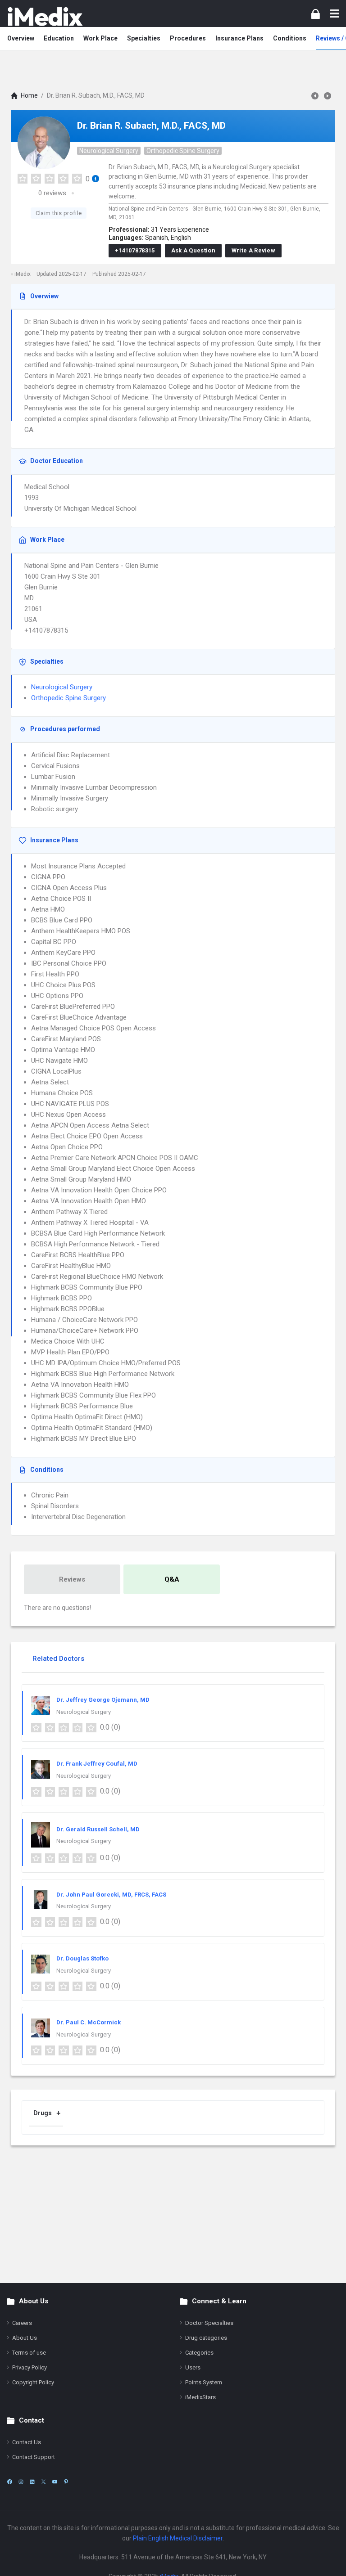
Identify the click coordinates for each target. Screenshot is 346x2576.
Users (193, 2367)
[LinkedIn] (32, 2482)
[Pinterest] (66, 2482)
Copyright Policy (33, 2382)
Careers (22, 2323)
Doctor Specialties (209, 2323)
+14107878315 (135, 250)
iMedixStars (200, 2397)
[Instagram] (21, 2482)
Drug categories (206, 2338)
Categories (199, 2353)
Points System (204, 2382)
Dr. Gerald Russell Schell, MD (98, 1829)
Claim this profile (59, 213)
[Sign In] (316, 14)
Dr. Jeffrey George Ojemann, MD (103, 1700)
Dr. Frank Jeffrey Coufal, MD (97, 1764)
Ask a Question (193, 250)
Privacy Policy (30, 2367)
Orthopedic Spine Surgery (183, 151)
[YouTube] (55, 2482)
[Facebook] (10, 2482)
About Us (25, 2338)
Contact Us (27, 2442)
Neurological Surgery (109, 151)
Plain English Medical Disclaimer (178, 2538)
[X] (43, 2482)
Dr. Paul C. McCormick (89, 2022)
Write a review (253, 250)
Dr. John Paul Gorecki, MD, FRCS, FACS (111, 1895)
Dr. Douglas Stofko (82, 1958)
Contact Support (34, 2457)
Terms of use (29, 2353)
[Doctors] (45, 16)
